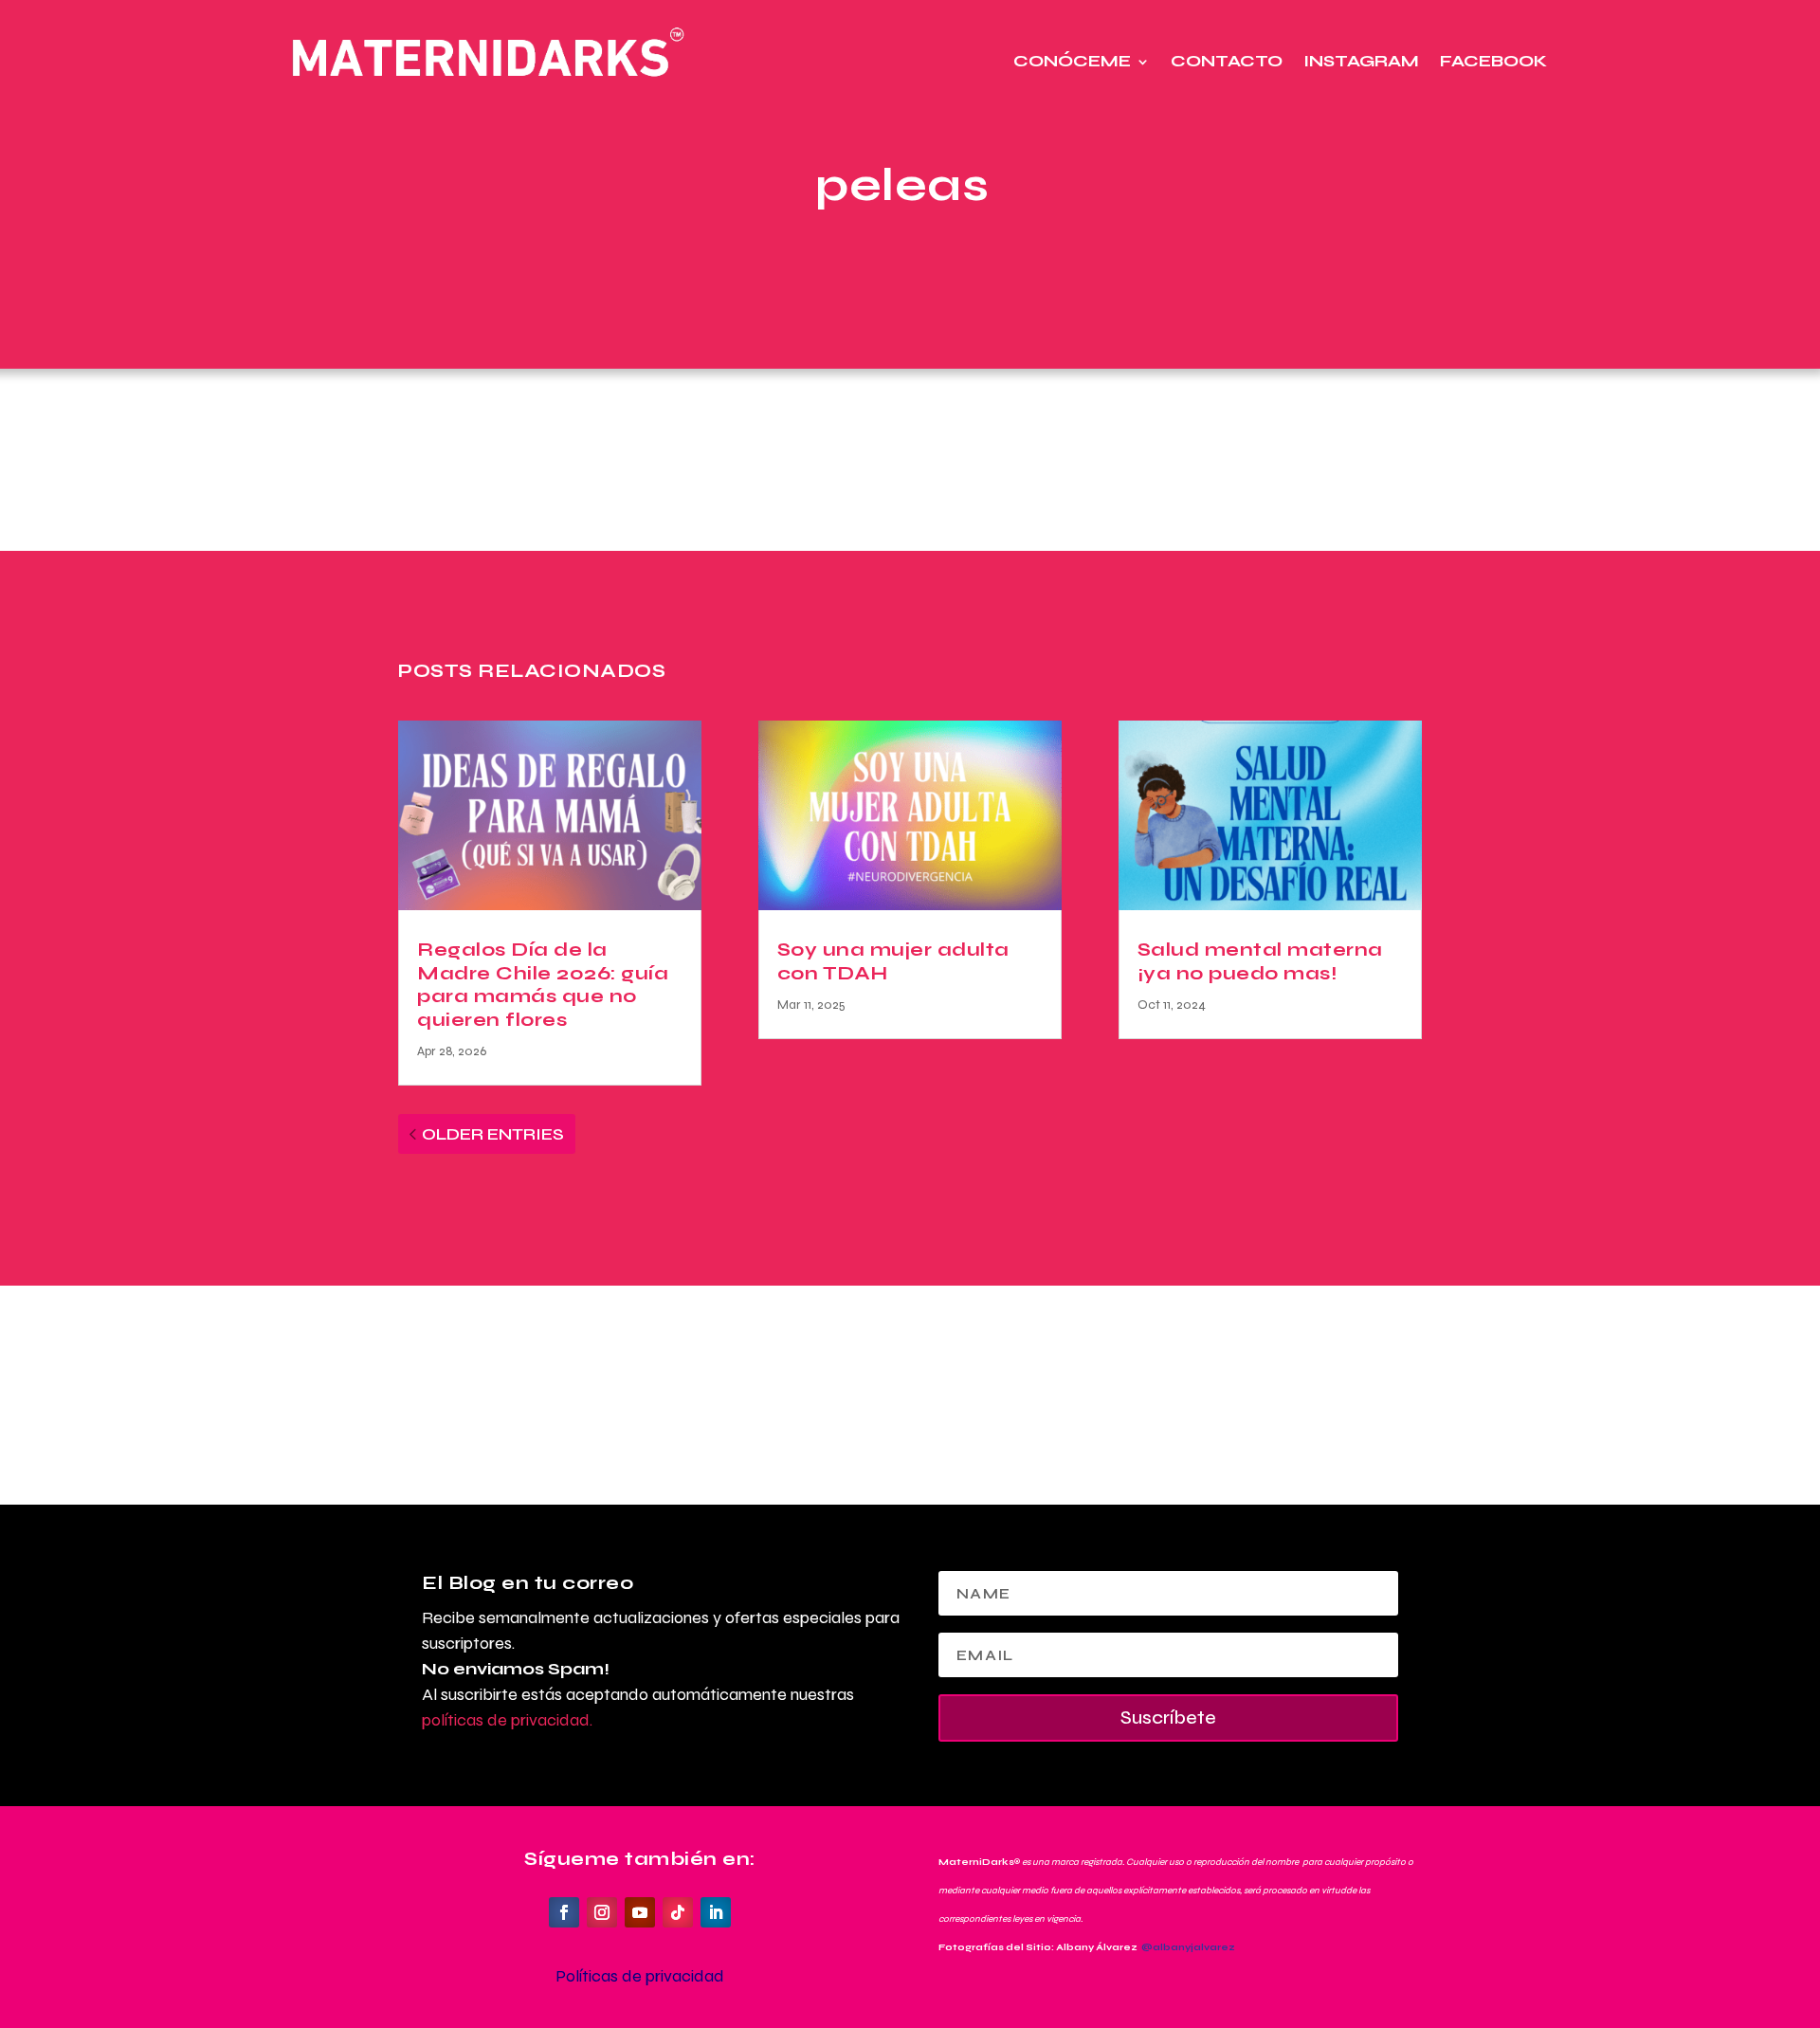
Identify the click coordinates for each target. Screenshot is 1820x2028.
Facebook (1493, 61)
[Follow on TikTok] (678, 1912)
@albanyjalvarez (1188, 1947)
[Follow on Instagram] (602, 1912)
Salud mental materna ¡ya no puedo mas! (1260, 961)
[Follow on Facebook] (564, 1912)
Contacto (1227, 61)
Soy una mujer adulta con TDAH (893, 961)
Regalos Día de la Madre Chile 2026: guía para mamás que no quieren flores (543, 984)
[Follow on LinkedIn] (716, 1912)
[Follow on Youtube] (640, 1912)
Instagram (1361, 61)
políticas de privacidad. (507, 1720)
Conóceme (1072, 61)
